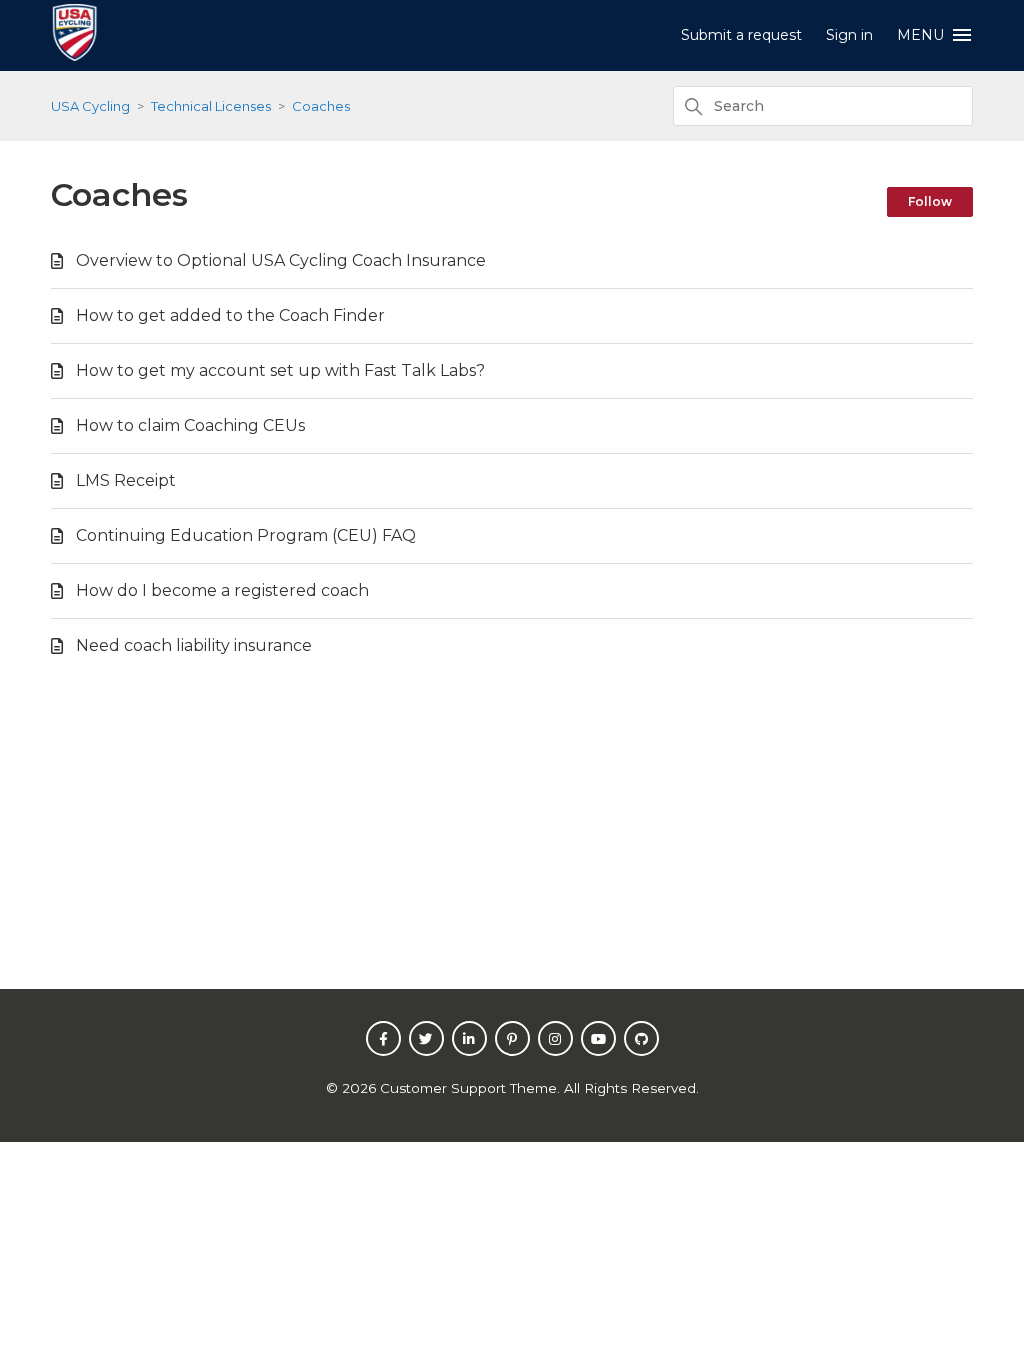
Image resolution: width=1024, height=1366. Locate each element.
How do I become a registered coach (222, 590)
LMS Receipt (126, 480)
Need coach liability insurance (194, 645)
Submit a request (741, 35)
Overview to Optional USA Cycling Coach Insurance (281, 260)
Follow (930, 201)
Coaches (321, 106)
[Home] (74, 55)
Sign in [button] (849, 35)
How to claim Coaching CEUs (190, 425)
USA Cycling (90, 106)
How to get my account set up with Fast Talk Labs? (280, 370)
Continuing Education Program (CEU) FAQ (246, 535)
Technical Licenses (211, 106)
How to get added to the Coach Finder (230, 315)
